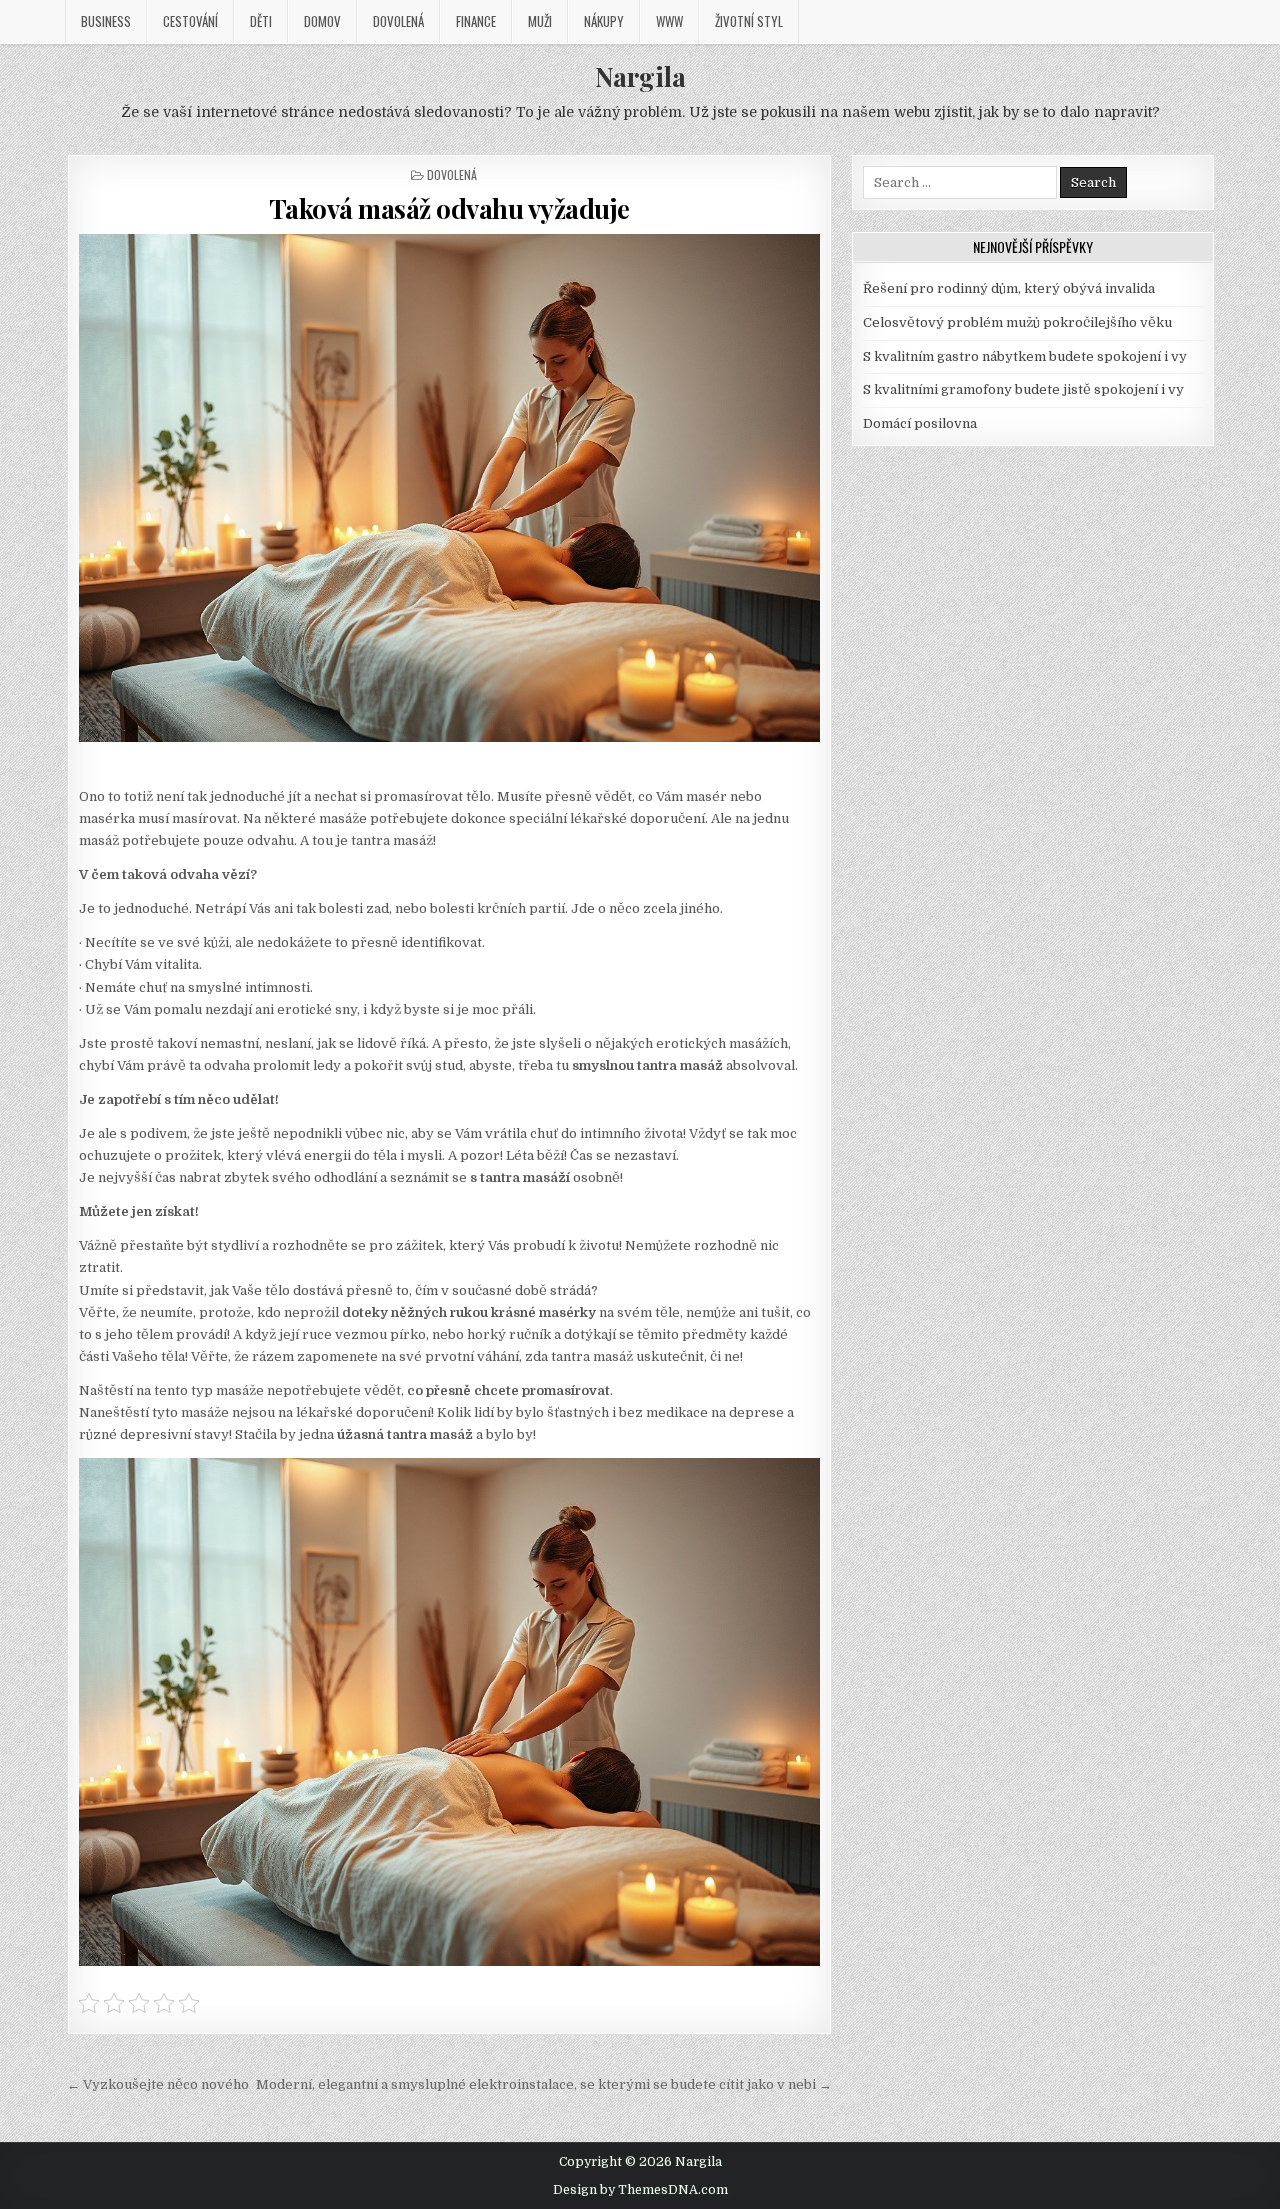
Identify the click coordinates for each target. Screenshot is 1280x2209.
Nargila (640, 76)
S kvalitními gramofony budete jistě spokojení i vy (1023, 389)
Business (106, 21)
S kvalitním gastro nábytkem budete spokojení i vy (1025, 356)
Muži (540, 21)
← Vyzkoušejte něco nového (158, 2084)
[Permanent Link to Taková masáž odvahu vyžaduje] (450, 488)
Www (669, 21)
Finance (476, 21)
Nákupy (604, 21)
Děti (261, 21)
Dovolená (398, 21)
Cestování (190, 21)
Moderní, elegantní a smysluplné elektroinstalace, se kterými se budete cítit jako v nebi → (544, 2084)
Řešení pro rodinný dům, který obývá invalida (1009, 288)
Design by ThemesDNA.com (640, 2190)
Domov (322, 21)
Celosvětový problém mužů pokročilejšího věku (1017, 322)
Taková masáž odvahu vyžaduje (449, 208)
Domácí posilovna (920, 423)
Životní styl (749, 21)
